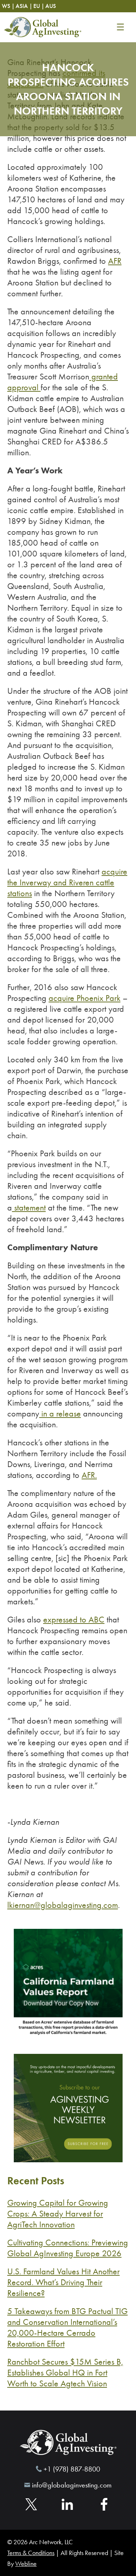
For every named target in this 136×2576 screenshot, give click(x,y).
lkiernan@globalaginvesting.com (63, 1905)
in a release (60, 1414)
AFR (115, 261)
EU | (39, 6)
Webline (26, 2564)
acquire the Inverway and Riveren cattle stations (67, 882)
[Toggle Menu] (120, 27)
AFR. (89, 1475)
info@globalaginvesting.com (72, 2485)
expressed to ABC (74, 1620)
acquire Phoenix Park (85, 998)
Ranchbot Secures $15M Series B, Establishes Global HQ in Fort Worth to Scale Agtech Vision (65, 2373)
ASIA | (24, 6)
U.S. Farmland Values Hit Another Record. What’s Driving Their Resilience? (63, 2282)
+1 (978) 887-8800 (72, 2469)
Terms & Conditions (31, 2553)
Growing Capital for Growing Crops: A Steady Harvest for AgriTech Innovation (58, 2214)
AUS (51, 6)
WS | (8, 6)
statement (29, 1208)
